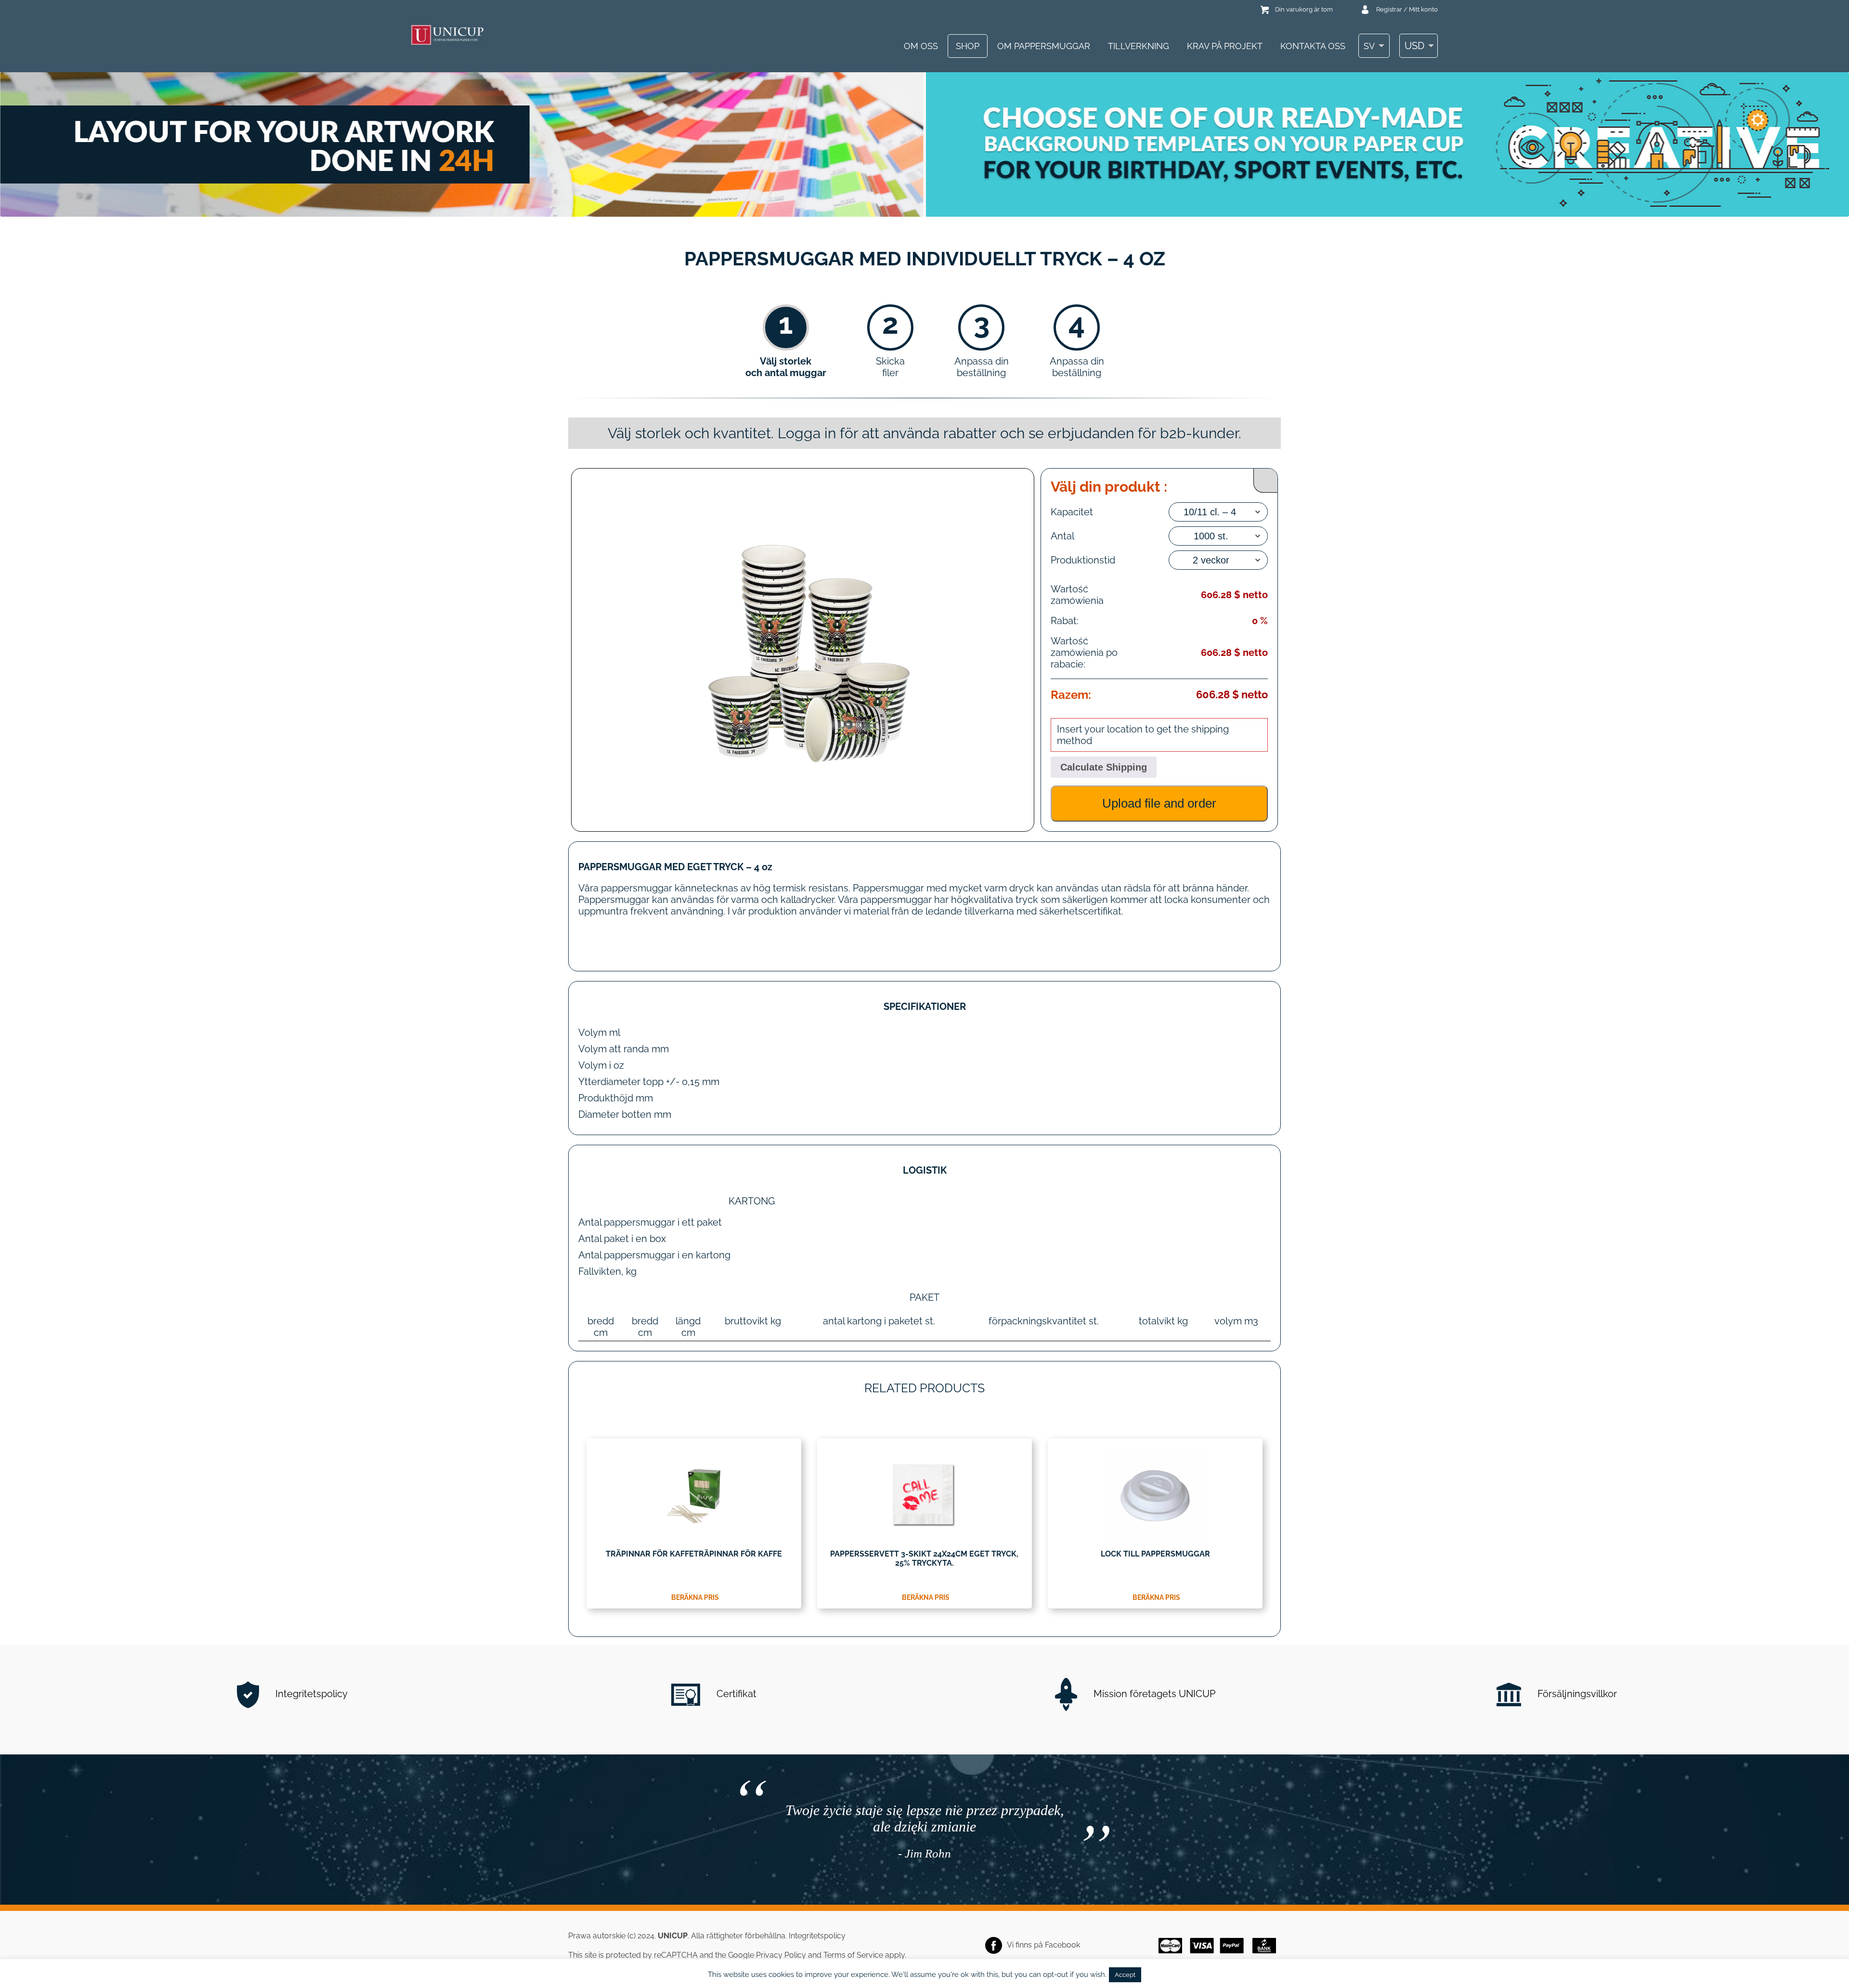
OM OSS (921, 46)
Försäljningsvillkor (1576, 1694)
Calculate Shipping (1104, 767)
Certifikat (735, 1694)
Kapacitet (1072, 512)
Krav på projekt (1225, 46)
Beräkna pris (695, 1597)
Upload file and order (1159, 803)
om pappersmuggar (1044, 46)
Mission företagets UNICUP (1153, 1694)
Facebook (1062, 1945)
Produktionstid (1083, 560)
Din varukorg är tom (1304, 9)
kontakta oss (1313, 46)
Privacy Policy (781, 1955)
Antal (1062, 536)
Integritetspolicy (310, 1694)
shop (968, 46)
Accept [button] (1125, 1975)
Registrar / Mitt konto (1407, 9)
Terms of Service (853, 1955)
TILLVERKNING (1139, 46)
